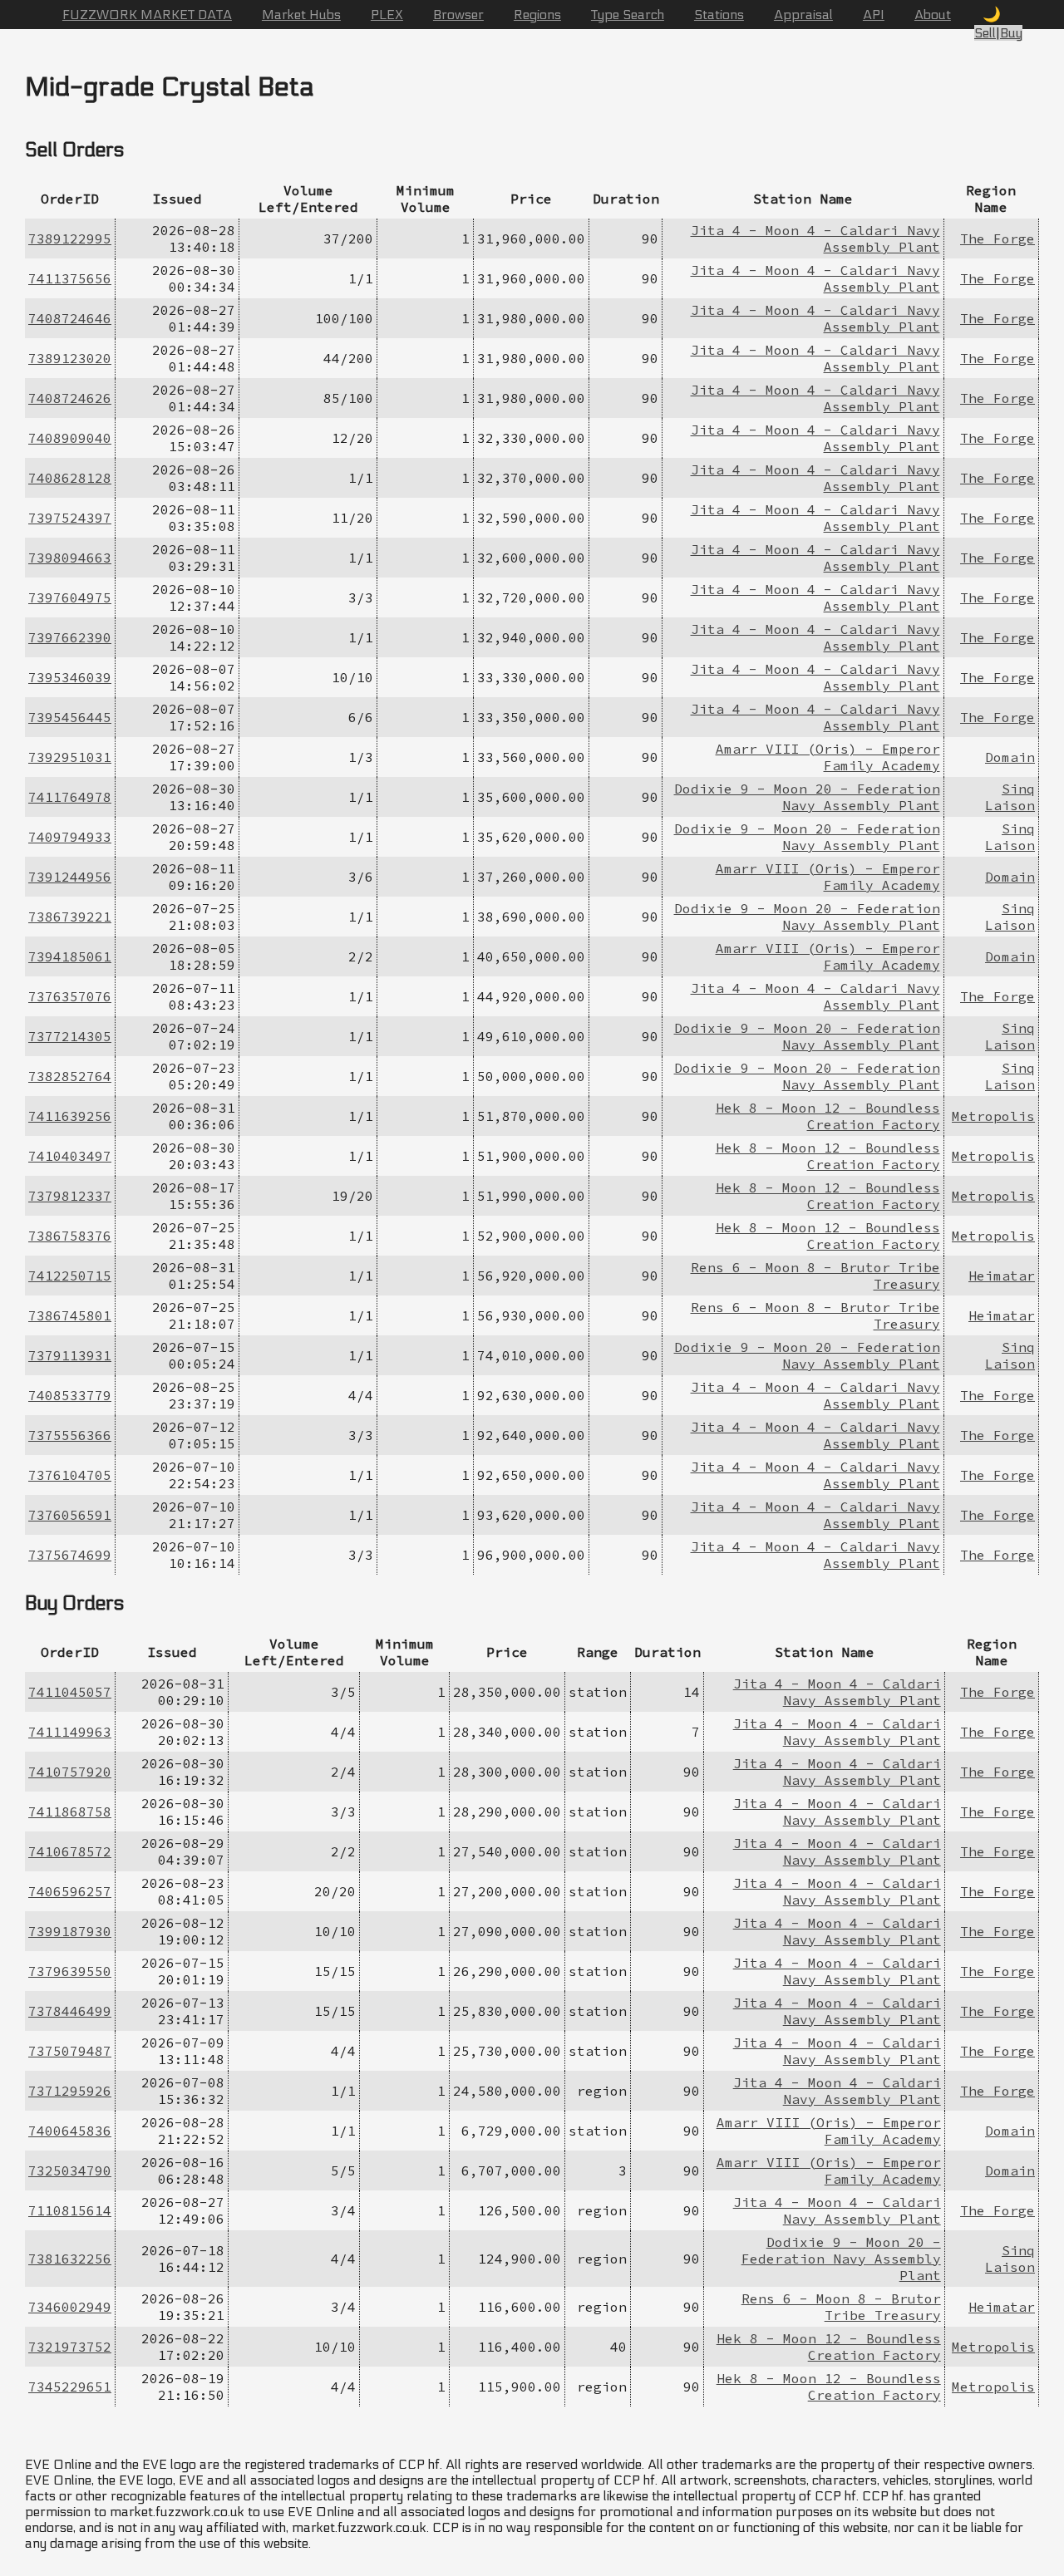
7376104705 (70, 1475)
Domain (1010, 757)
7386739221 (70, 917)
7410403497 (70, 1156)
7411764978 (70, 797)
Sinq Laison (1010, 797)
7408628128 (70, 478)
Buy (1011, 33)
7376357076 (70, 996)
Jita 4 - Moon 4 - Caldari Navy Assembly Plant (837, 1692)
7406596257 (70, 1891)
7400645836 (70, 2131)
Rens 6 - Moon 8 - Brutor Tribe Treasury (841, 2307)
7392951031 (70, 757)
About (933, 15)
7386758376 (70, 1236)
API (874, 15)
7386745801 (70, 1315)
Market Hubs (301, 15)
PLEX (387, 15)
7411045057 (70, 1692)
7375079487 (70, 2051)
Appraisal (803, 15)
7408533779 (70, 1395)
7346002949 (70, 2307)
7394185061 (70, 956)
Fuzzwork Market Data (147, 15)
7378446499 (70, 2011)
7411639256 (70, 1116)
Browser (458, 15)
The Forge (997, 238)
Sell (985, 33)
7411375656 (70, 278)
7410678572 (70, 1851)
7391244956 (70, 877)
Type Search (628, 15)
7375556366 (70, 1435)
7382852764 (70, 1076)
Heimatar (1002, 1276)
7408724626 (70, 398)
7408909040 (70, 438)
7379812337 (70, 1196)
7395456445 (70, 717)
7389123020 (70, 358)
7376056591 (70, 1515)
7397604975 (70, 597)
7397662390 (70, 637)
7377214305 (70, 1036)
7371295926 (70, 2091)
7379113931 (70, 1355)
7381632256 (70, 2259)
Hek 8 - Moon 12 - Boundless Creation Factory (828, 1116)
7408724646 (70, 318)
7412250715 (70, 1276)
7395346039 (70, 677)
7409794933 (70, 837)
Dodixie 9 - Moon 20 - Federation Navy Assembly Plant (807, 797)
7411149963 (70, 1732)
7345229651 (70, 2387)
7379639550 (70, 1971)
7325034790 (70, 2170)
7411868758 (70, 1812)
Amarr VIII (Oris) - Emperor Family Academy (828, 757)
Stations (719, 15)
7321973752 (70, 2347)
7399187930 (70, 1931)
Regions (537, 15)
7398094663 (70, 558)
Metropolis (993, 1116)
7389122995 (70, 238)
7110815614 (70, 2210)
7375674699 (70, 1555)
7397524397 (70, 518)
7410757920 (70, 1772)
